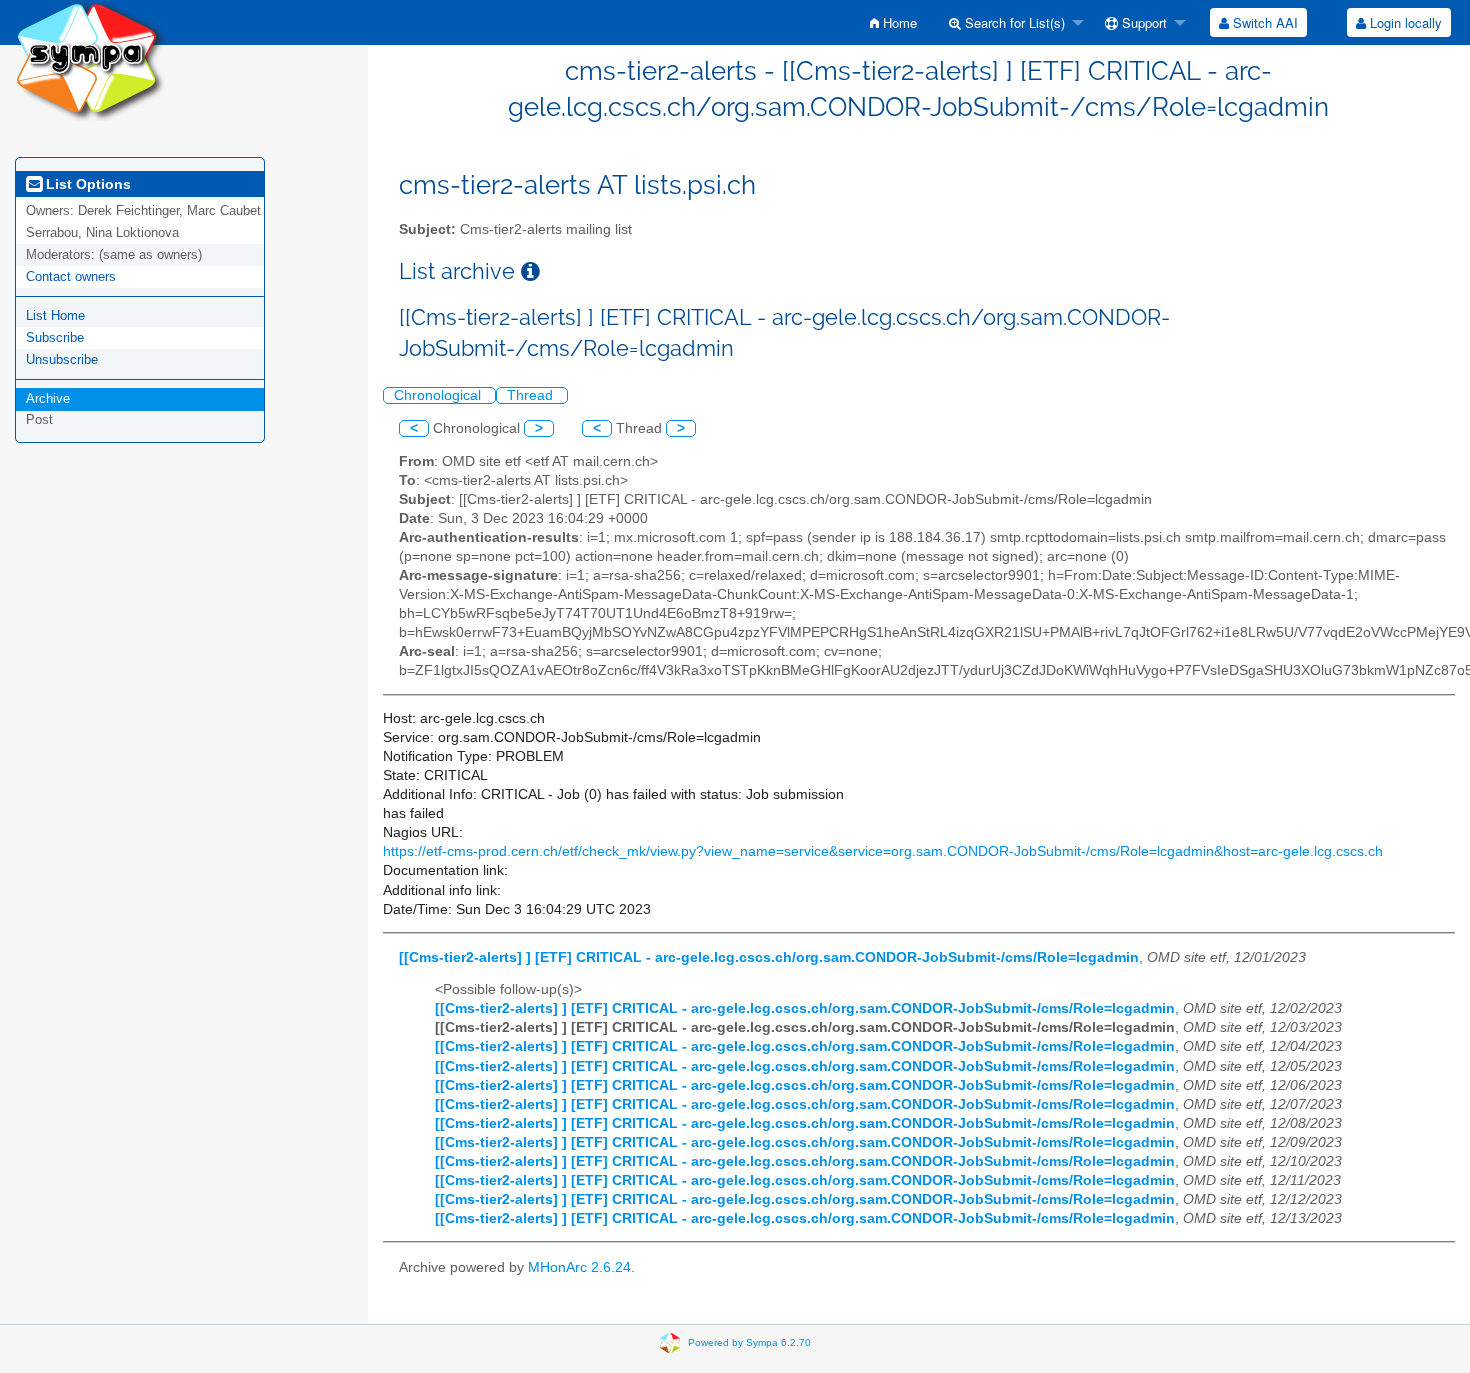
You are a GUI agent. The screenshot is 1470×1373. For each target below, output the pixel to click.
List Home (55, 315)
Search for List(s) (1013, 22)
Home (898, 22)
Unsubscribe (62, 359)
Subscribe (55, 337)
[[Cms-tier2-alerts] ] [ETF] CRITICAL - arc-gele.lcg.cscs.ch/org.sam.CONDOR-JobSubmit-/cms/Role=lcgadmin (769, 957)
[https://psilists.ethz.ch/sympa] (90, 59)
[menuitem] (893, 22)
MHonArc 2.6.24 (579, 1267)
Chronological (439, 395)
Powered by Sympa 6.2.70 (749, 1342)
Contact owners (71, 276)
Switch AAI (1263, 22)
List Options (86, 184)
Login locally (1404, 22)
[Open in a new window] (530, 271)
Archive (48, 398)
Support (1142, 22)
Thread (532, 395)
